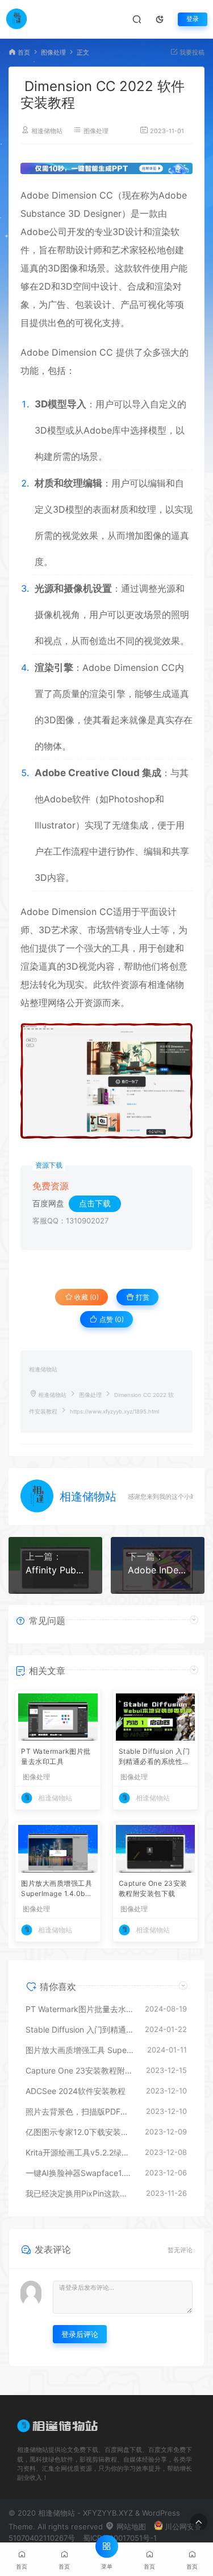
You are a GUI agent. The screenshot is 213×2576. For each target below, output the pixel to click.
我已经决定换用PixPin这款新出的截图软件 (80, 2193)
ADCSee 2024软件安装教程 (76, 2091)
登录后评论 (80, 2334)
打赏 (142, 1297)
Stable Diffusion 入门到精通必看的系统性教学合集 (154, 1757)
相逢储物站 (47, 131)
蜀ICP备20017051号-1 (120, 2538)
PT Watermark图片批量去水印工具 (56, 1756)
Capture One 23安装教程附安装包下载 (153, 1888)
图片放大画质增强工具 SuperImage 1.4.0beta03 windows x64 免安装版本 (57, 1889)
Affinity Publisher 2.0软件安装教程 (55, 1570)
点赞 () (111, 1319)
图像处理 (53, 53)
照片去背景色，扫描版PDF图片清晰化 (80, 2111)
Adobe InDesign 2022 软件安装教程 (158, 1570)
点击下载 (95, 1203)
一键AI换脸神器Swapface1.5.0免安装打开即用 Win (80, 2173)
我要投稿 (191, 53)
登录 (193, 19)
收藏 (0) (86, 1297)
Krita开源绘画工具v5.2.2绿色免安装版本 (80, 2152)
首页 (24, 53)
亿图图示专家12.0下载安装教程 (80, 2132)
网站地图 (130, 2526)
